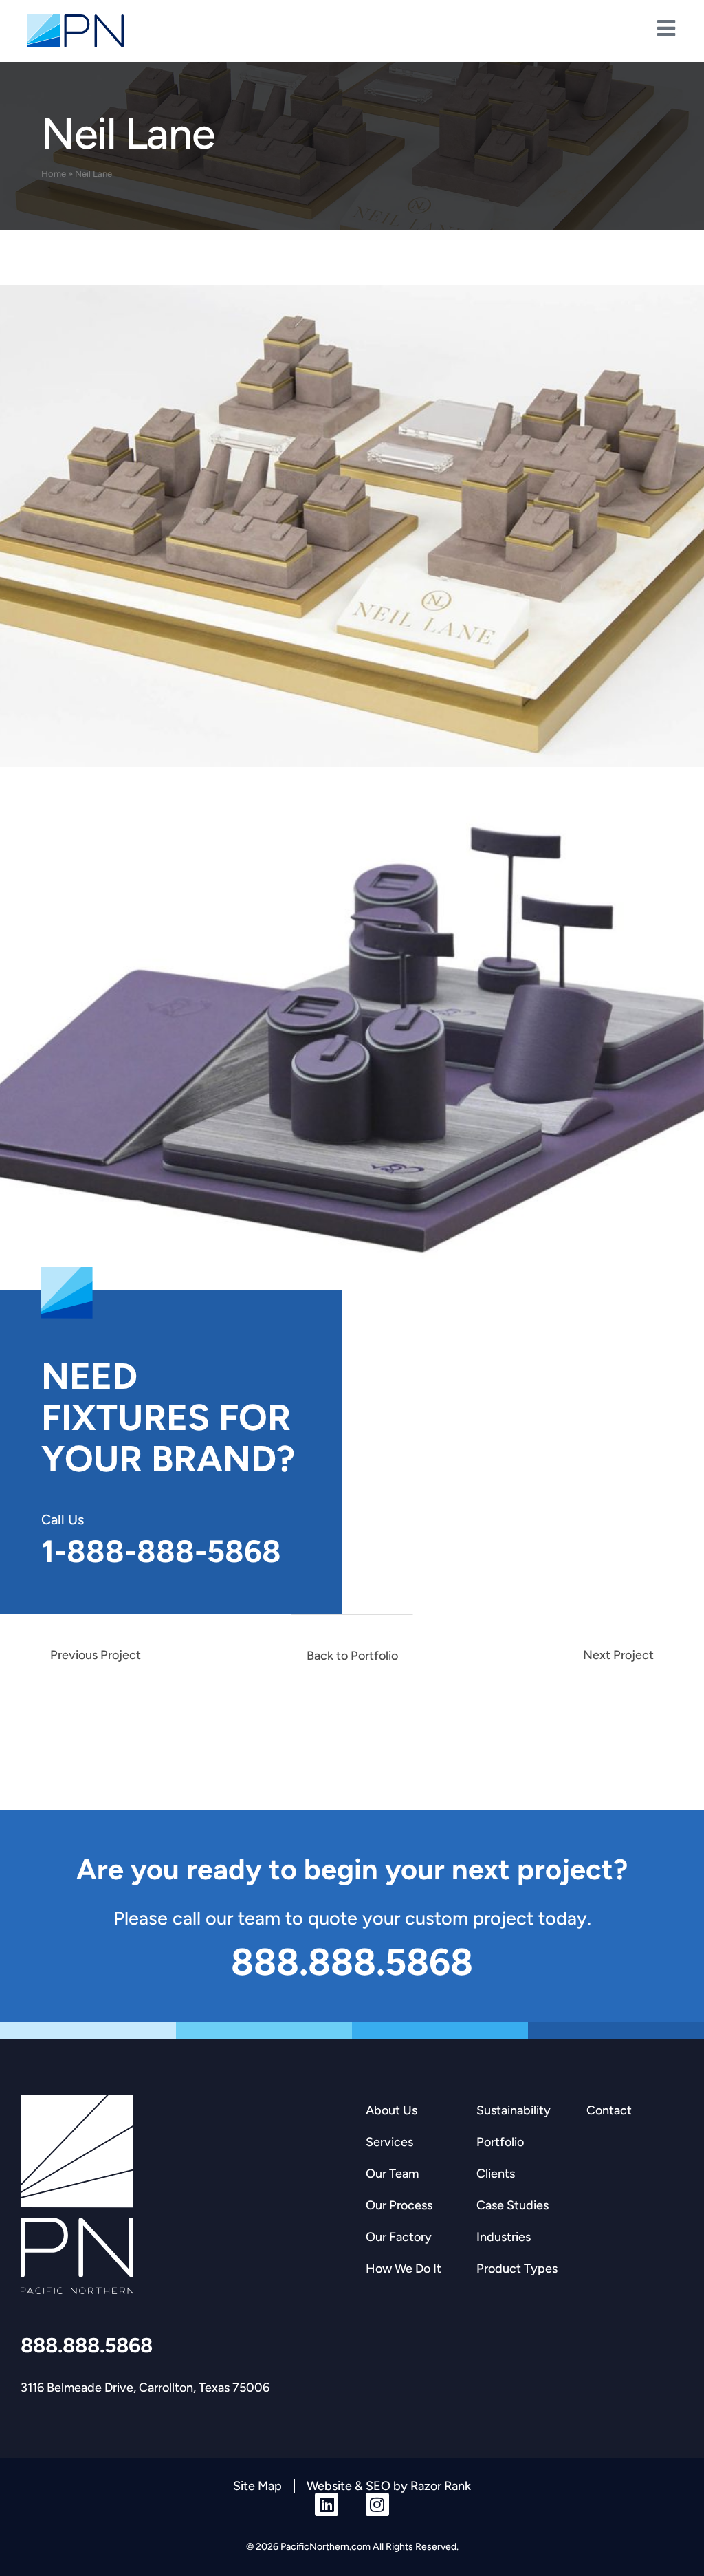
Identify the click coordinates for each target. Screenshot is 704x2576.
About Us (392, 2110)
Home (54, 174)
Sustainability (514, 2110)
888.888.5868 (87, 2345)
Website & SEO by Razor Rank (389, 2486)
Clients (496, 2174)
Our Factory (399, 2237)
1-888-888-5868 (161, 1551)
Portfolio (500, 2142)
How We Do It (404, 2269)
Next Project (618, 1655)
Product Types (517, 2269)
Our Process (399, 2205)
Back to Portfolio (352, 1656)
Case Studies (513, 2205)
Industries (504, 2237)
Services (389, 2142)
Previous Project (96, 1655)
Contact (609, 2110)
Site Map (257, 2486)
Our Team (392, 2174)
